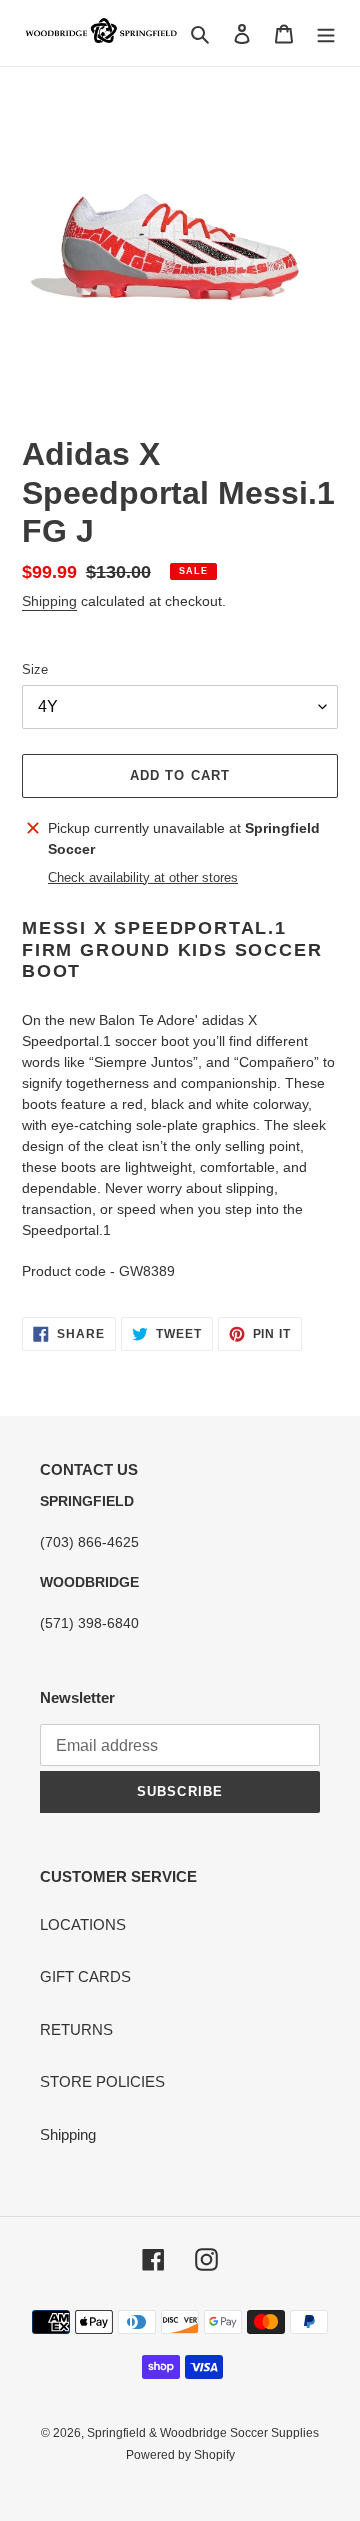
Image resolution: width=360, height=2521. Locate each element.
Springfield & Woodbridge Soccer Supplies (203, 2433)
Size (35, 669)
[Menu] (326, 33)
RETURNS (76, 2029)
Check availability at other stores (143, 877)
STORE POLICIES (102, 2081)
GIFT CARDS (85, 1976)
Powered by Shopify (180, 2455)
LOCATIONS (83, 1924)
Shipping (49, 601)
